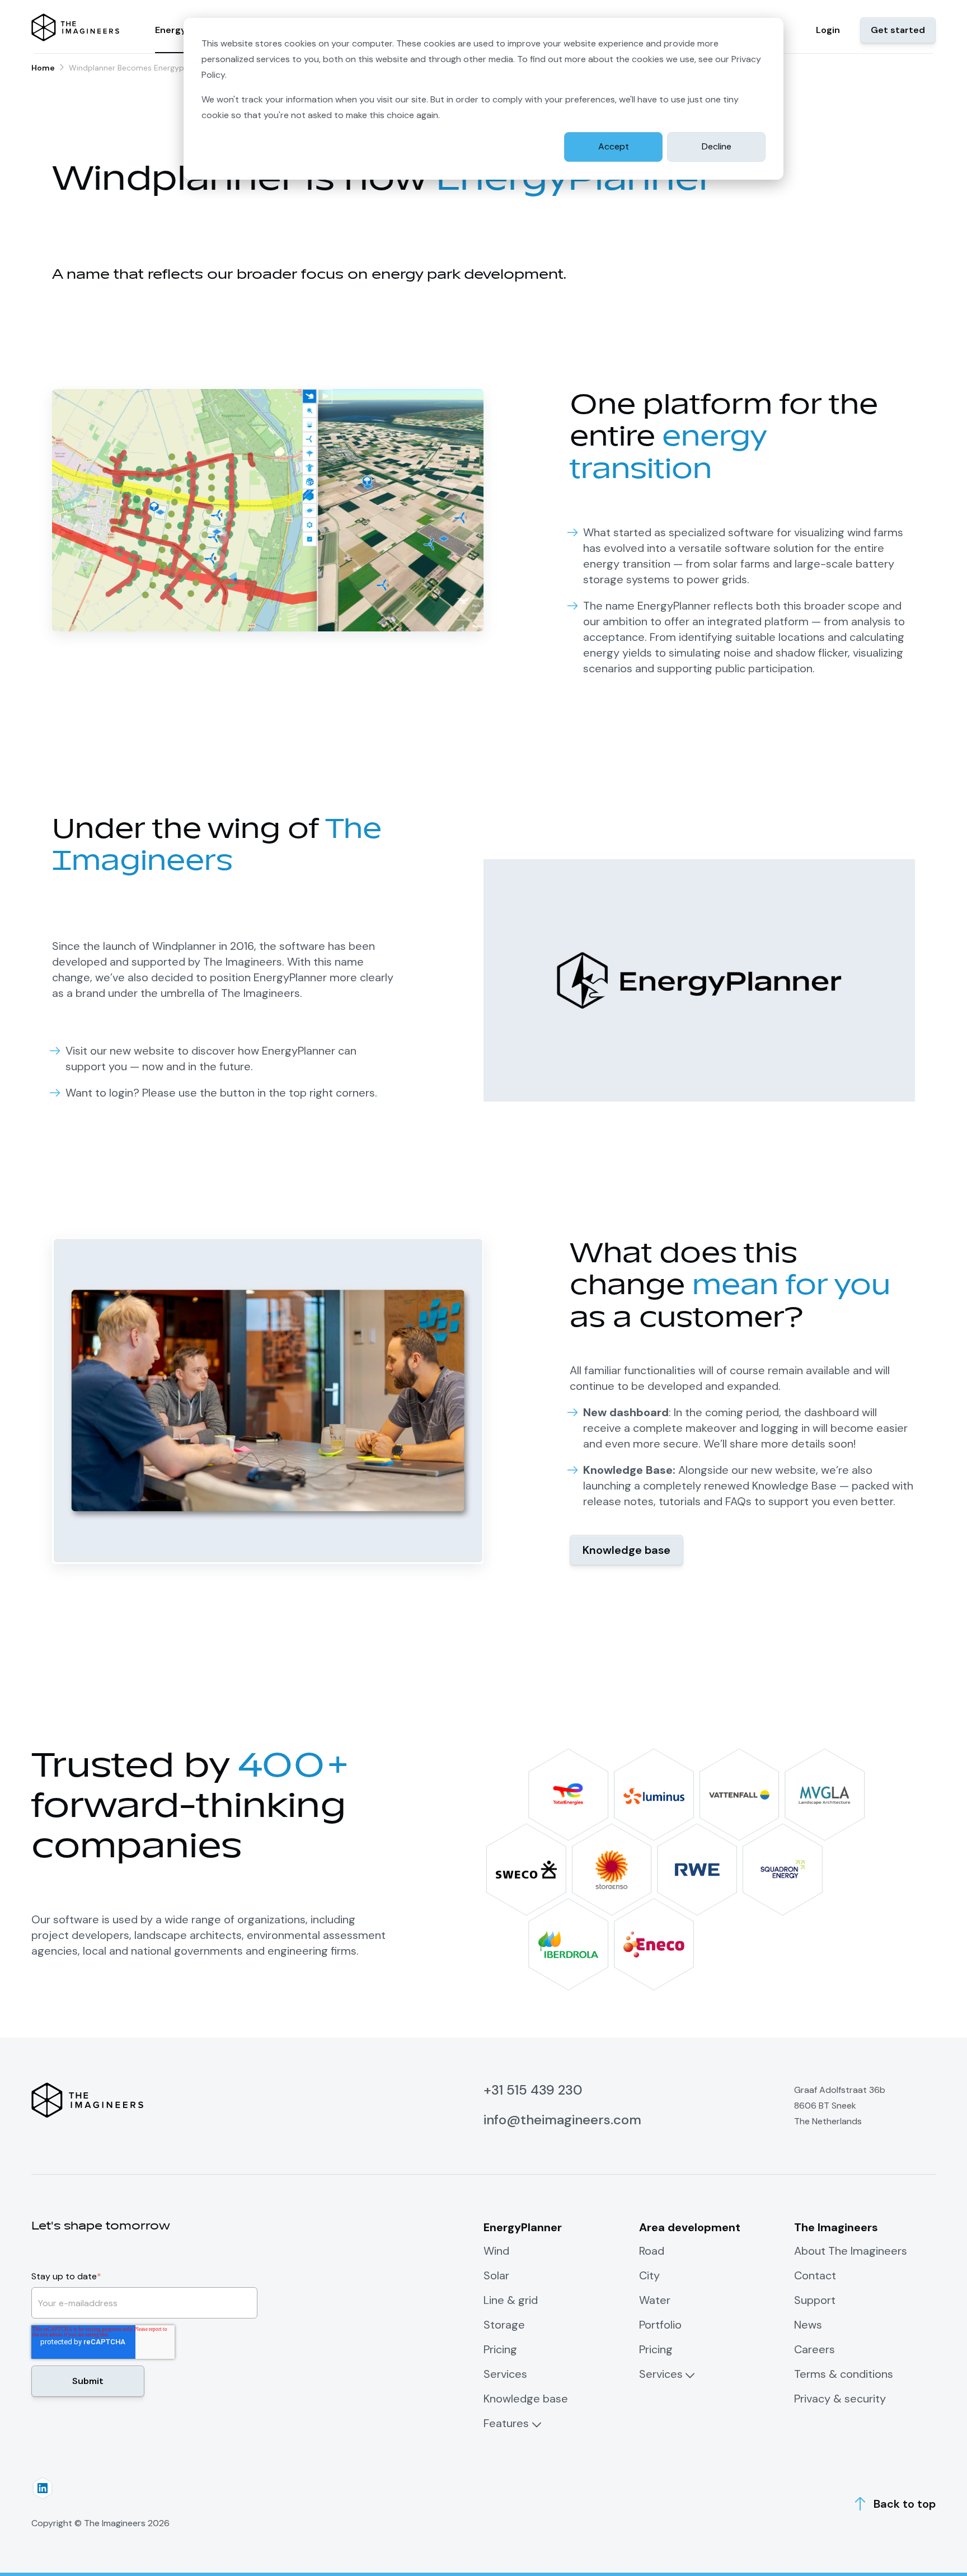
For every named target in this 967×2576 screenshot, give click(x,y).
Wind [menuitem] (496, 2251)
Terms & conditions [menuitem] (844, 2374)
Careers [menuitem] (815, 2349)
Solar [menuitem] (496, 2275)
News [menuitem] (808, 2325)
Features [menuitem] (506, 2423)
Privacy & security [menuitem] (840, 2399)
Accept (614, 146)
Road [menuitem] (652, 2251)
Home (43, 68)
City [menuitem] (649, 2275)
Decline (717, 146)
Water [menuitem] (655, 2300)
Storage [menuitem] (504, 2325)
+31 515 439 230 (533, 2090)
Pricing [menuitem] (500, 2349)
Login (828, 30)
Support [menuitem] (815, 2300)
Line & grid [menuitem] (511, 2300)
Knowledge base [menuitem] (526, 2399)
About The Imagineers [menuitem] (851, 2251)
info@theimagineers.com (562, 2120)
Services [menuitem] (505, 2374)
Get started (898, 30)
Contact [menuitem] (815, 2275)
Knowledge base (626, 1550)
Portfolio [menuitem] (660, 2325)
